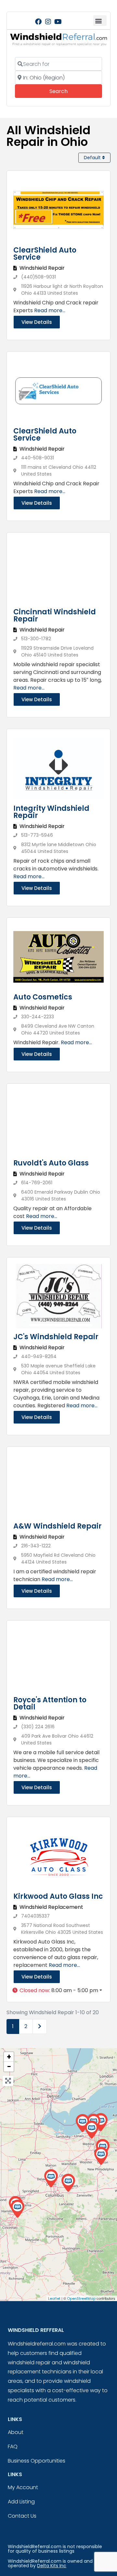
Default (93, 158)
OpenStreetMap (81, 2298)
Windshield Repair (42, 268)
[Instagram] (48, 22)
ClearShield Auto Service (45, 254)
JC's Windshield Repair (56, 1337)
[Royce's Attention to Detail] (101, 2156)
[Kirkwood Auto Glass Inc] (68, 2183)
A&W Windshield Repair (58, 1526)
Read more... (50, 310)
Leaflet (54, 2298)
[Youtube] (58, 22)
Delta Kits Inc (52, 2566)
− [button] (9, 2067)
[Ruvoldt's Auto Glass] (51, 2178)
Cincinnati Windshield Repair (55, 615)
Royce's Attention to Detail (50, 1703)
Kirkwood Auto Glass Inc (58, 1896)
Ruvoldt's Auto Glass (51, 1163)
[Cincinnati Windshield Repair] (17, 2209)
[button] (100, 21)
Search (67, 91)
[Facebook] (38, 22)
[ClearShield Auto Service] (91, 2130)
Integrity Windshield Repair (51, 812)
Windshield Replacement (51, 1907)
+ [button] (9, 2057)
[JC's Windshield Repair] (82, 2123)
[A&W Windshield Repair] (101, 2122)
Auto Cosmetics (43, 997)
